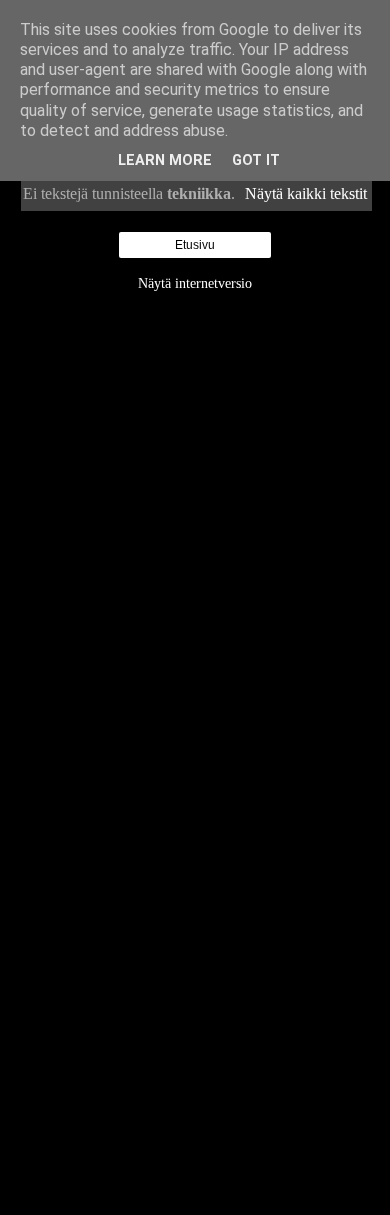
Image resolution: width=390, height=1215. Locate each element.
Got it (256, 160)
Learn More (165, 160)
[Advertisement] (195, 603)
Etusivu (195, 245)
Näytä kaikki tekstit (306, 193)
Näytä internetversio (195, 283)
